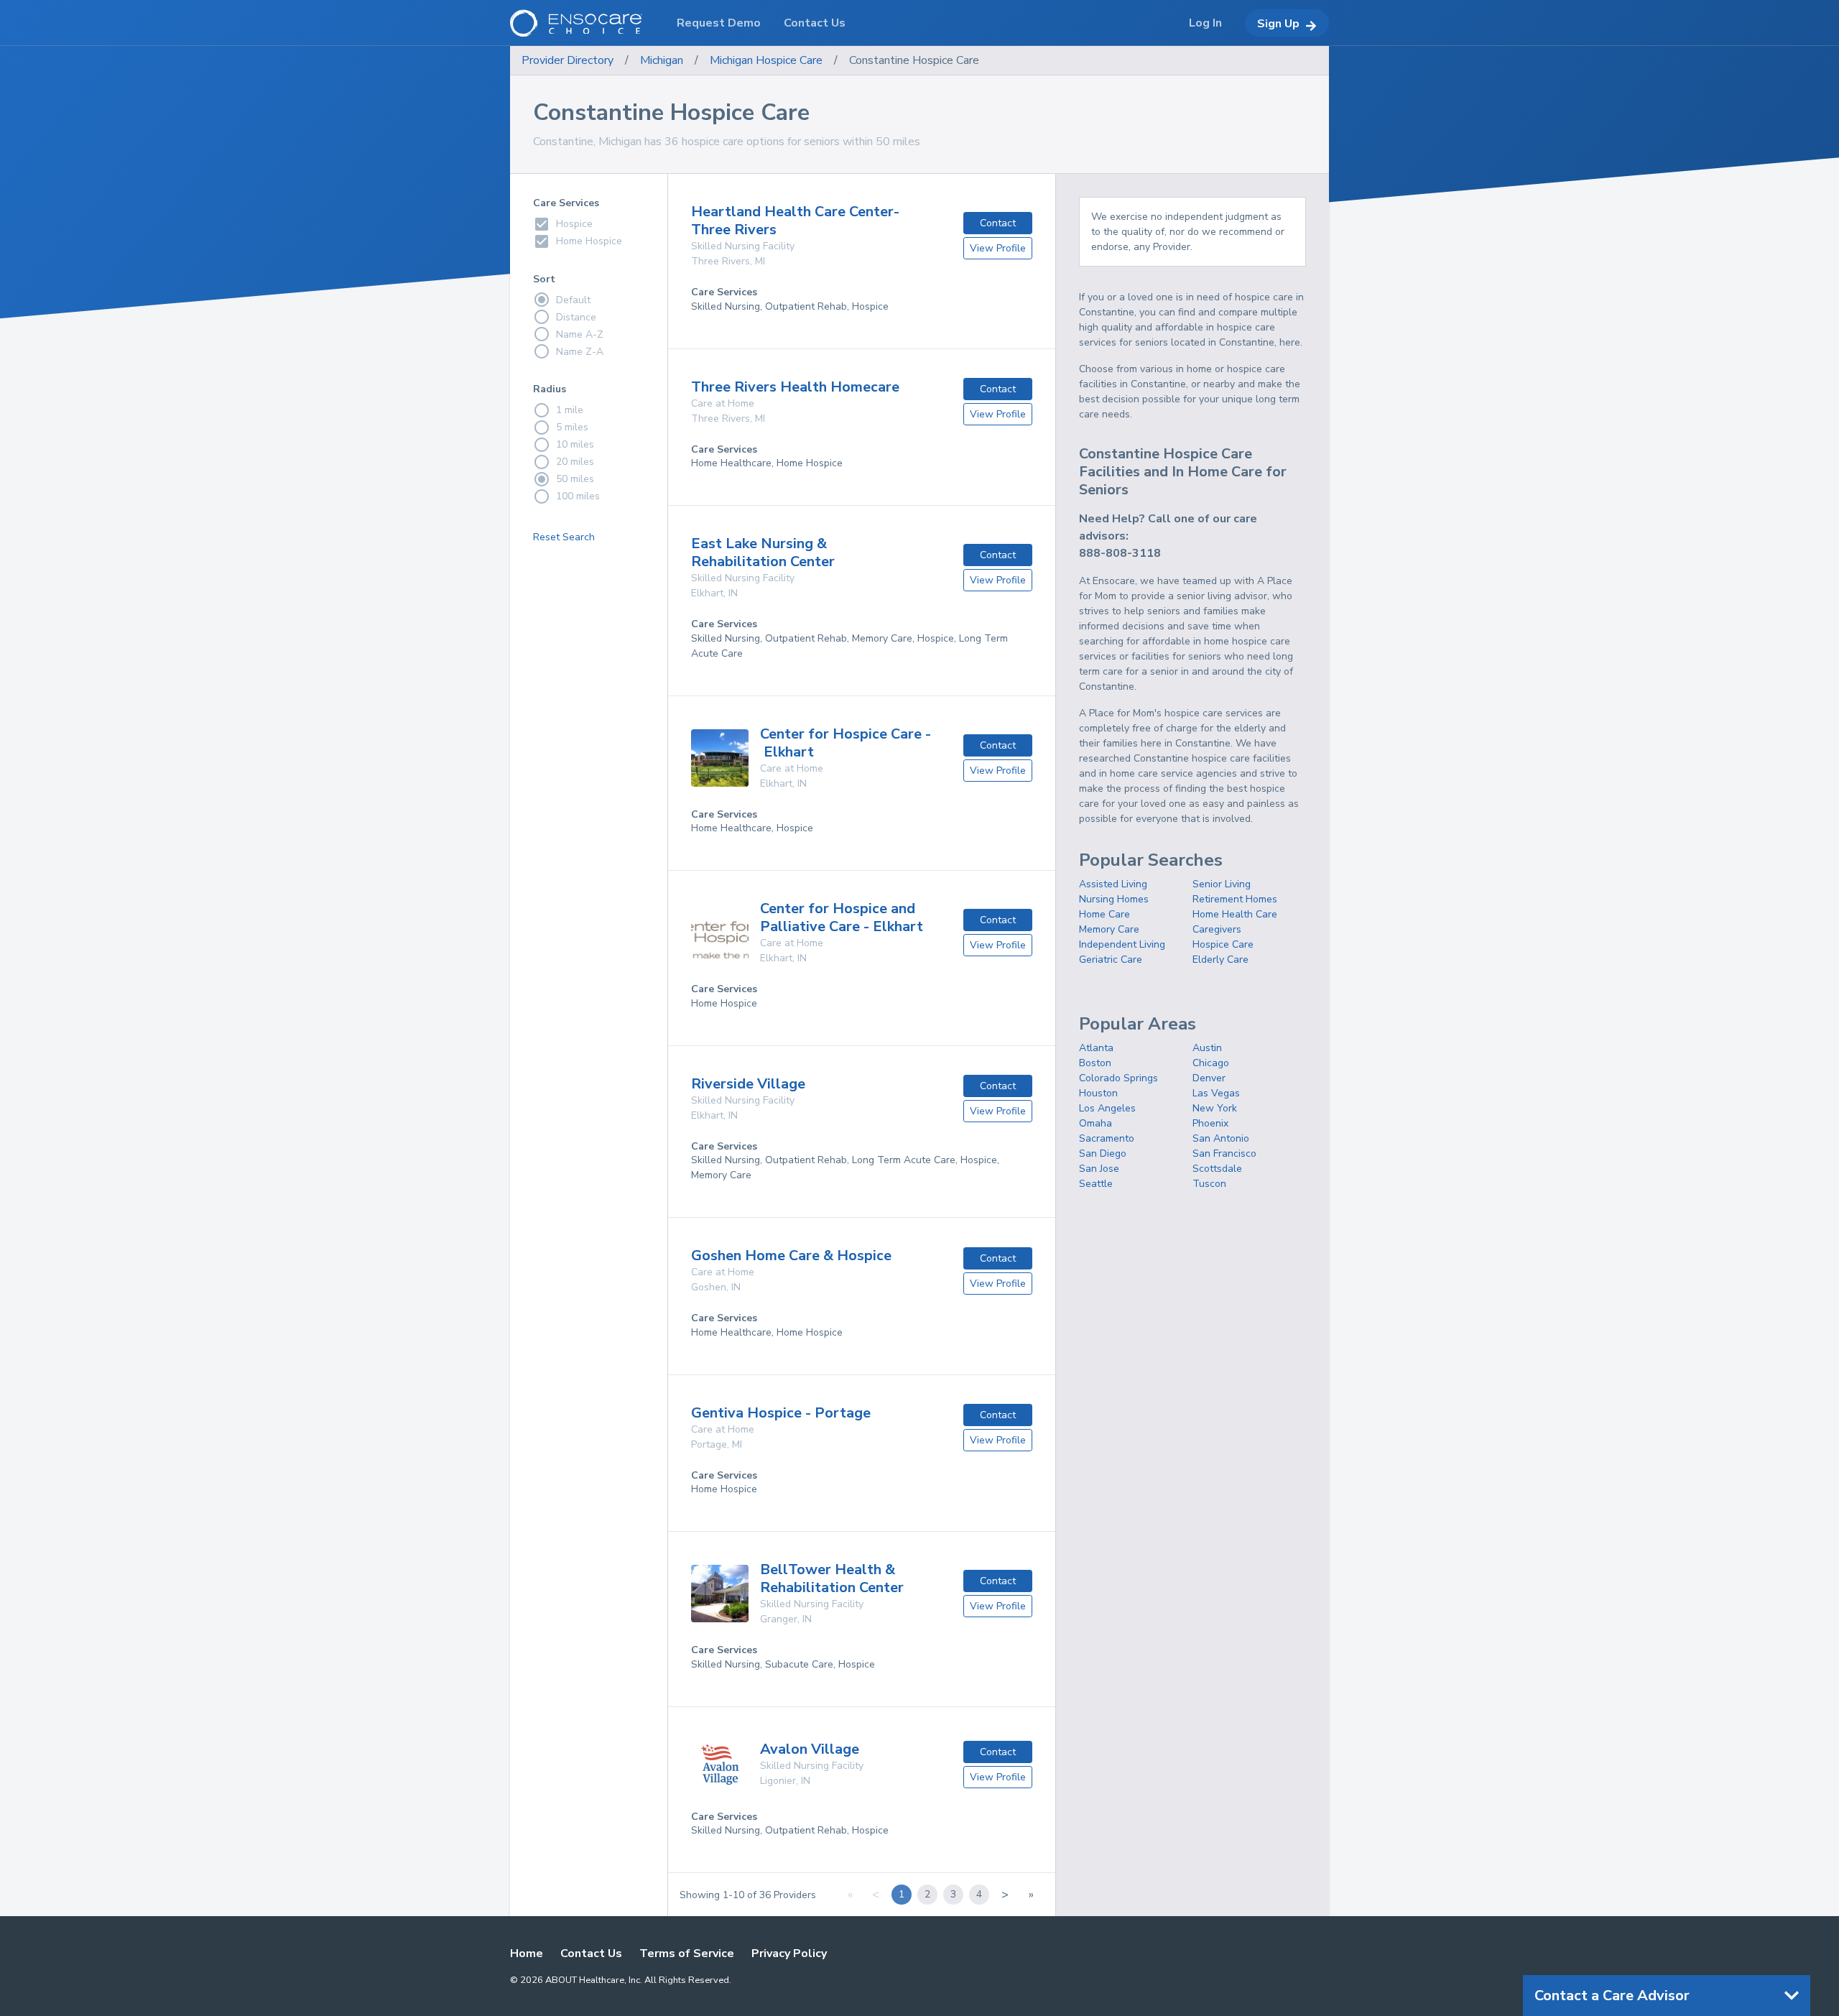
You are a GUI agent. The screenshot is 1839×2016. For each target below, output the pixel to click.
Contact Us (591, 1953)
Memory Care (1109, 929)
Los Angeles (1107, 1108)
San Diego (1103, 1153)
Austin (1207, 1048)
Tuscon (1209, 1184)
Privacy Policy (789, 1953)
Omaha (1095, 1123)
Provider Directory (568, 60)
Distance (576, 317)
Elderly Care (1220, 960)
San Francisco (1224, 1153)
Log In (1205, 23)
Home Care (1104, 914)
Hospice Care (1223, 944)
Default (573, 300)
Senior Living (1222, 884)
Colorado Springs (1118, 1078)
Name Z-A (580, 352)
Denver (1209, 1078)
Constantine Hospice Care (914, 60)
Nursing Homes (1114, 899)
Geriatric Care (1111, 960)
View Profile (998, 248)
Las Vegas (1216, 1093)
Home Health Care (1235, 914)
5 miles (572, 427)
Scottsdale (1217, 1169)
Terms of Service (687, 1953)
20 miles (575, 462)
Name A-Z (580, 334)
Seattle (1096, 1184)
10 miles (575, 444)
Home (527, 1953)
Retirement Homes (1235, 899)
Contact (998, 223)
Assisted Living (1113, 884)
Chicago (1211, 1063)
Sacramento (1107, 1138)
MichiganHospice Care (766, 60)
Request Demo (719, 23)
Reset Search (564, 537)
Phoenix (1210, 1123)
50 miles (575, 479)
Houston (1098, 1093)
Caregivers (1217, 929)
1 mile (570, 410)
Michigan (662, 60)
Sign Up (1278, 24)
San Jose (1099, 1169)
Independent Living (1122, 944)
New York (1215, 1108)
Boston (1095, 1063)
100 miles (578, 496)
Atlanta (1096, 1048)
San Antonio (1221, 1138)
